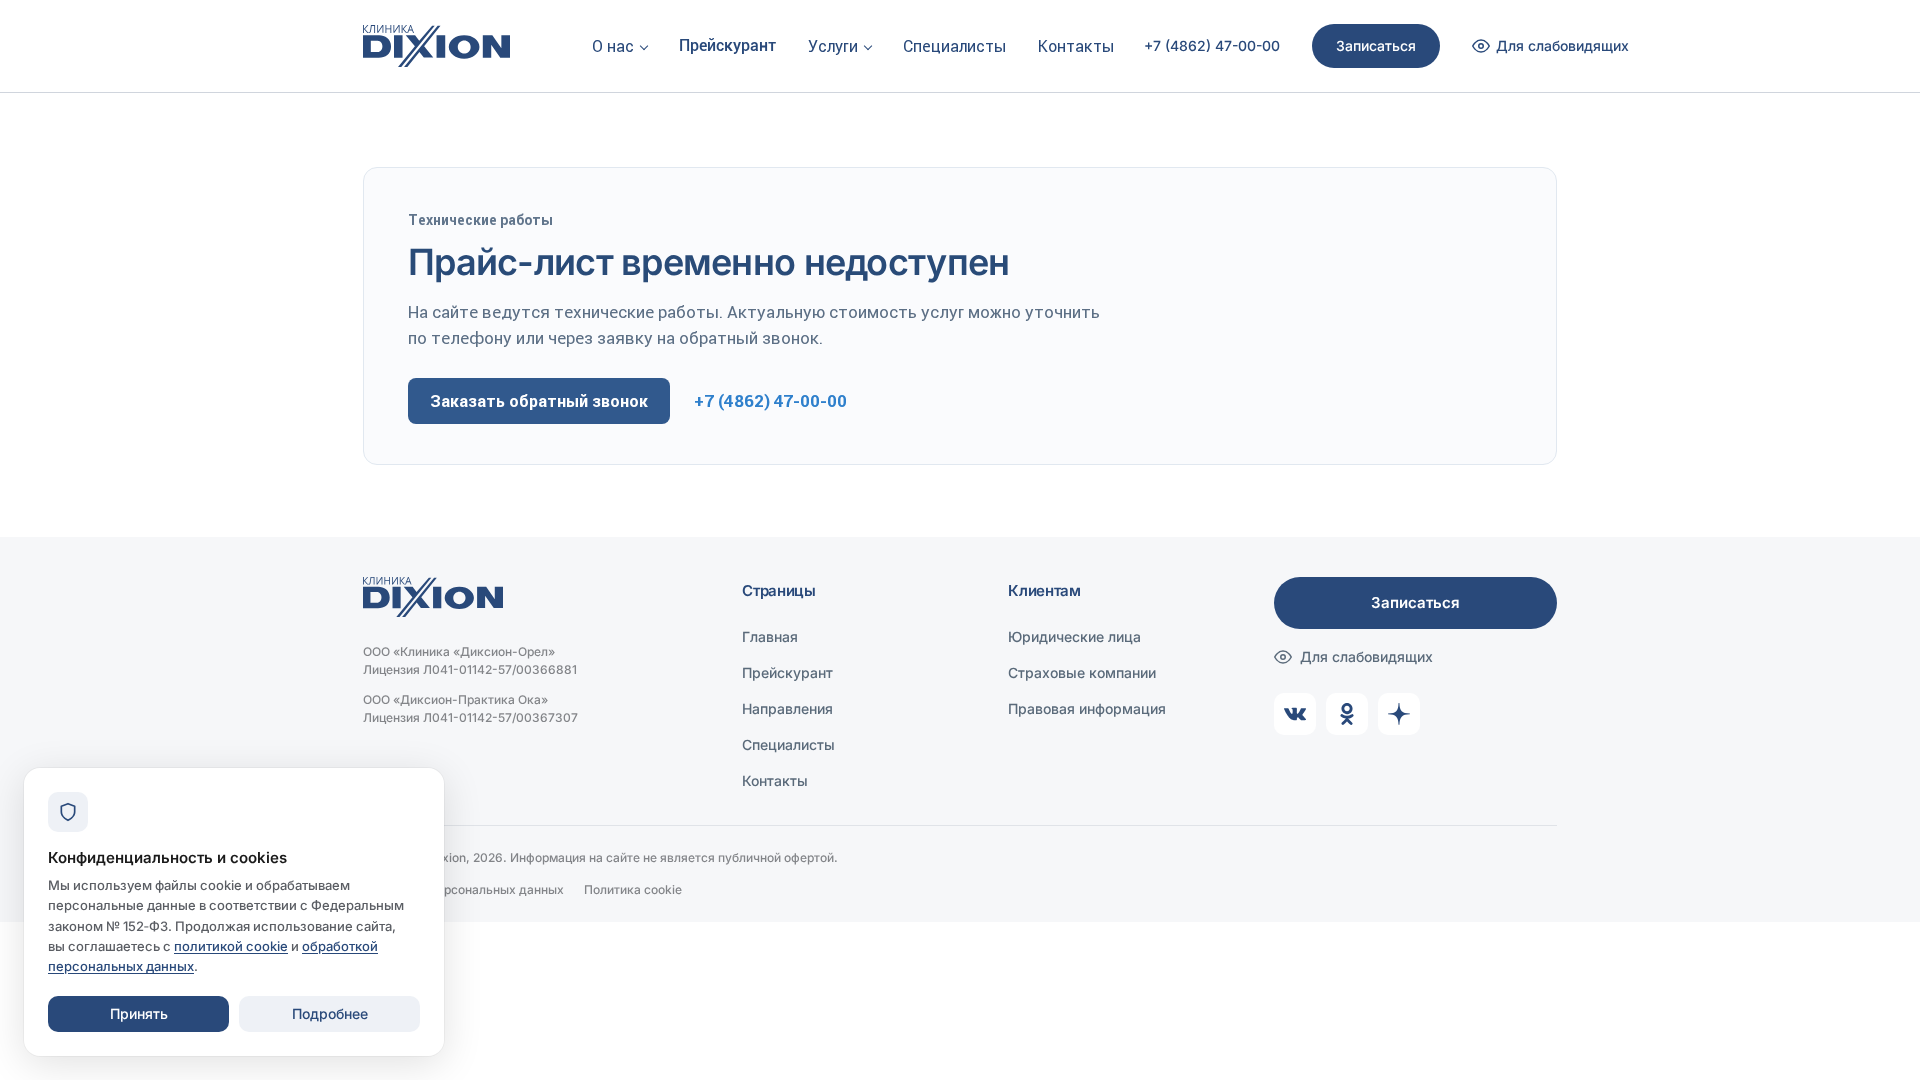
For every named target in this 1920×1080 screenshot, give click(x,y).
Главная (770, 636)
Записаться (1376, 45)
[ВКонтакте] (1295, 714)
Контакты (1076, 46)
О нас (613, 46)
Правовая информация (1087, 708)
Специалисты (954, 46)
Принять (139, 1013)
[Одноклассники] (1347, 714)
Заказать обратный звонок (539, 401)
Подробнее (330, 1013)
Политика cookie (633, 889)
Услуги (833, 46)
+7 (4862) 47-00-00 (1212, 46)
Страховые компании (1082, 672)
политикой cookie (231, 946)
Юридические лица (1074, 636)
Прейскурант (727, 45)
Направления (787, 708)
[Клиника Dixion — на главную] (436, 46)
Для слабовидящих (1366, 656)
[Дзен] (1399, 714)
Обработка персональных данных (463, 889)
